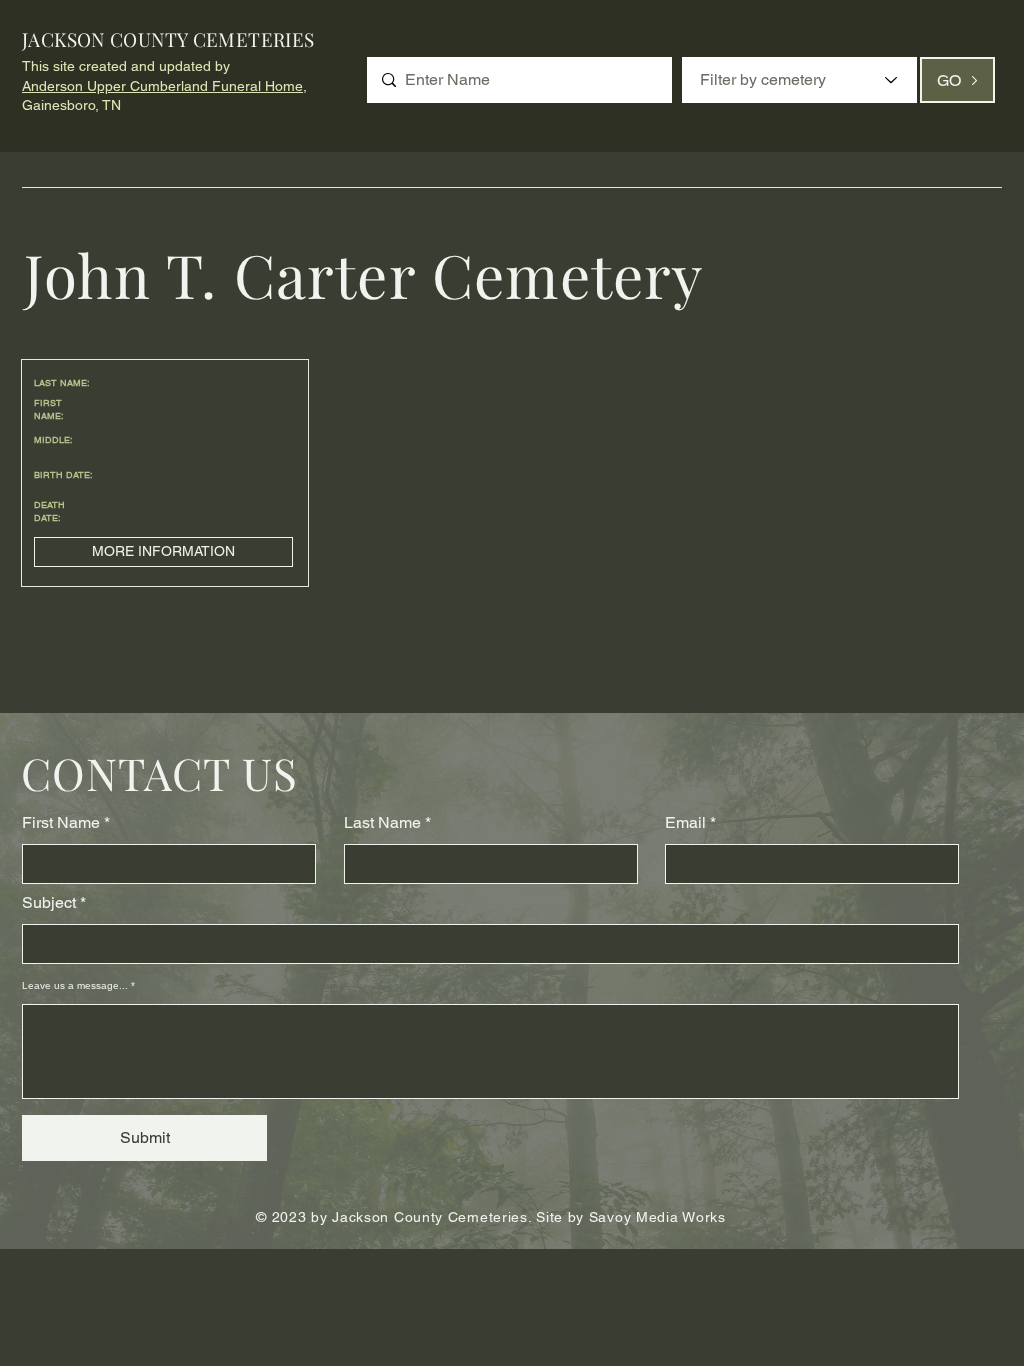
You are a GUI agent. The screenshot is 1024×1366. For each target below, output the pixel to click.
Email (685, 823)
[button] (163, 552)
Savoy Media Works (657, 1217)
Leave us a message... (75, 986)
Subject (49, 903)
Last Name (382, 823)
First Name (61, 823)
